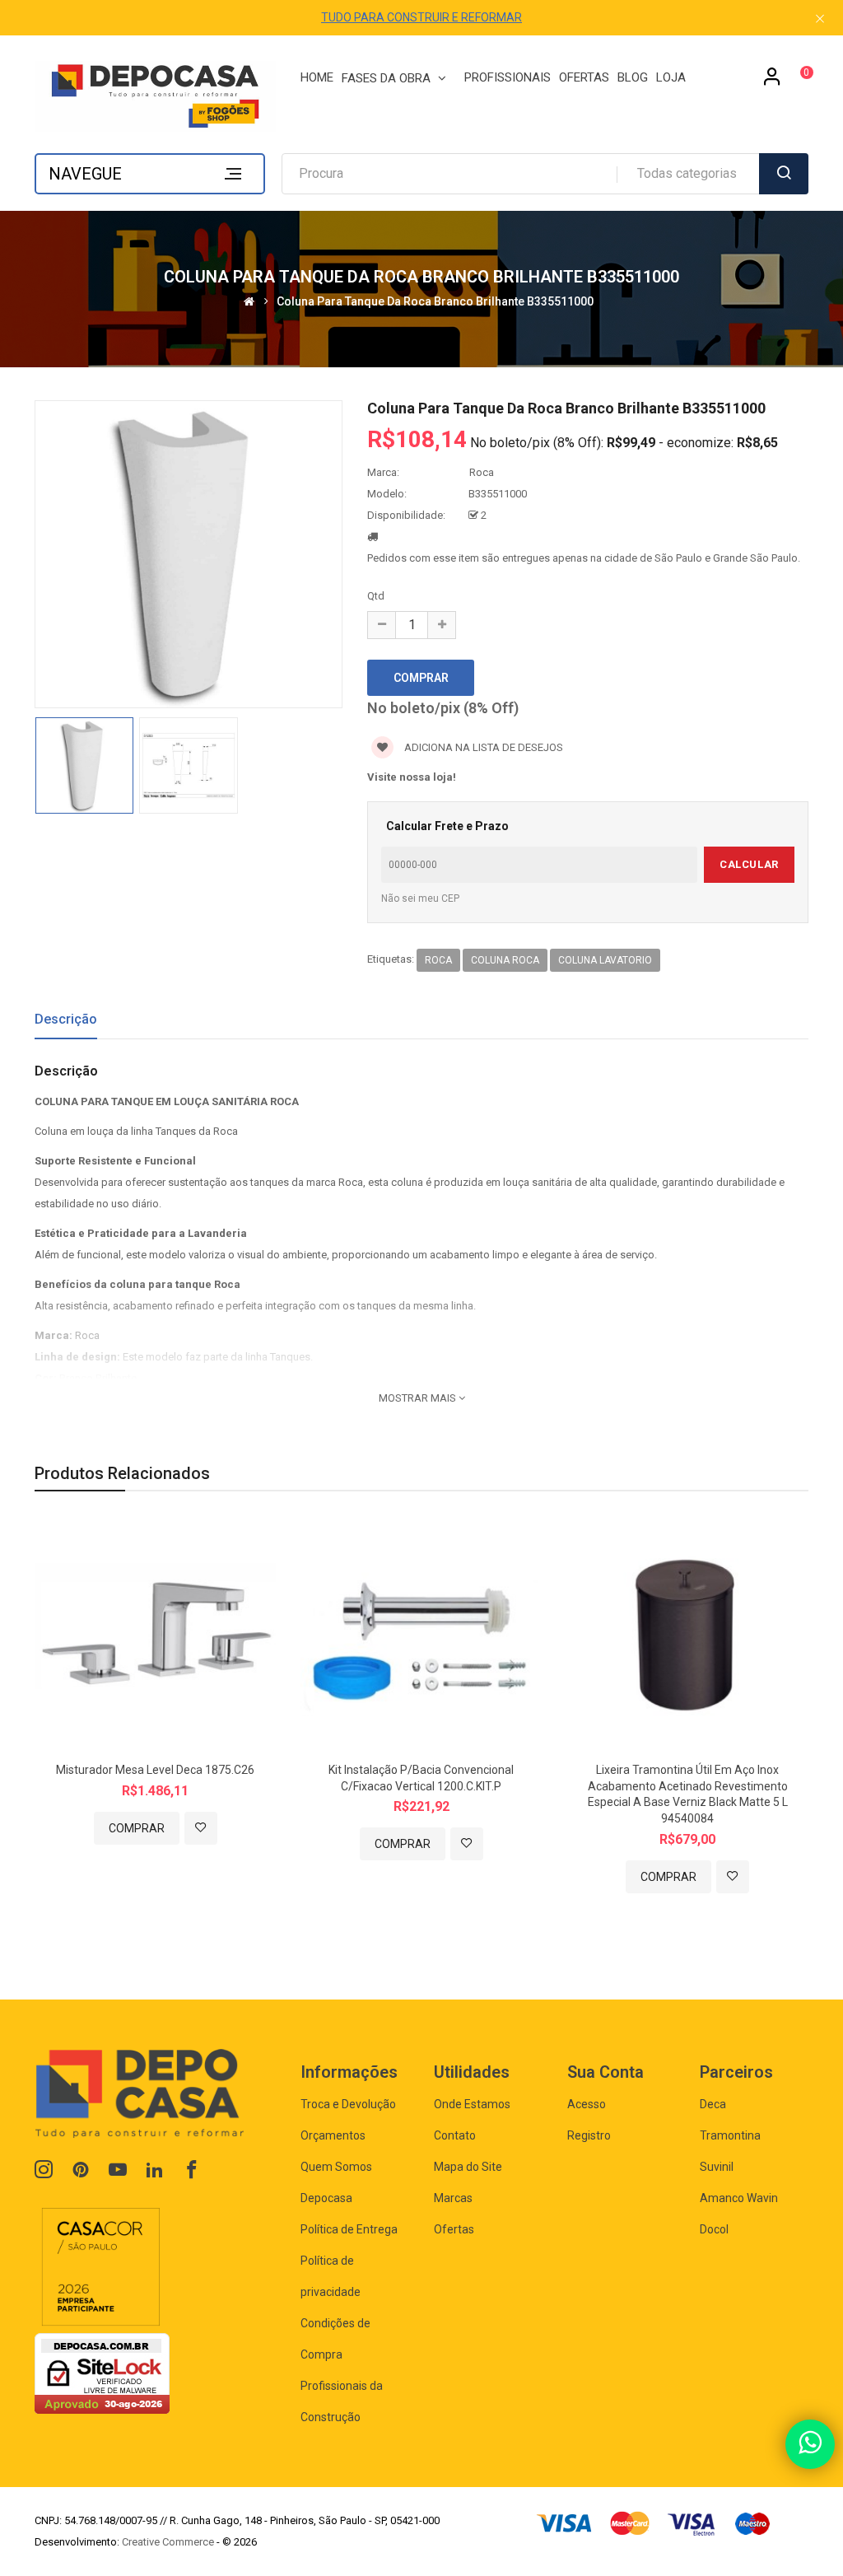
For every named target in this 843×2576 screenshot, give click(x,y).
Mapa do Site (468, 2167)
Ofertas (454, 2229)
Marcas (453, 2198)
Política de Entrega (349, 2229)
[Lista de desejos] (201, 1828)
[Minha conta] (772, 82)
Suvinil (717, 2167)
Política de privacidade (331, 2276)
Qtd (376, 596)
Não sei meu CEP (420, 898)
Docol (714, 2229)
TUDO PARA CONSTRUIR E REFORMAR (421, 17)
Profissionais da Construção (342, 2401)
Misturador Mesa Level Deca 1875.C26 (155, 1770)
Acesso (587, 2104)
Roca (482, 472)
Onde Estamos (472, 2104)
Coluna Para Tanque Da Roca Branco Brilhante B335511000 (435, 301)
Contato (455, 2135)
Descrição (66, 1019)
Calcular (749, 864)
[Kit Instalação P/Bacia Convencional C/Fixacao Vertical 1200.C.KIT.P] (421, 1635)
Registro (589, 2135)
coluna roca (505, 960)
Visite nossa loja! (412, 777)
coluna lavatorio (605, 960)
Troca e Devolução (348, 2104)
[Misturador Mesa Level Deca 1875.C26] (155, 1635)
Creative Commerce (168, 2542)
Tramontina (730, 2135)
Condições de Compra (335, 2339)
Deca (713, 2104)
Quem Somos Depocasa (336, 2182)
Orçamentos (333, 2135)
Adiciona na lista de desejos (482, 747)
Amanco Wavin (739, 2198)
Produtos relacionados (122, 1473)
